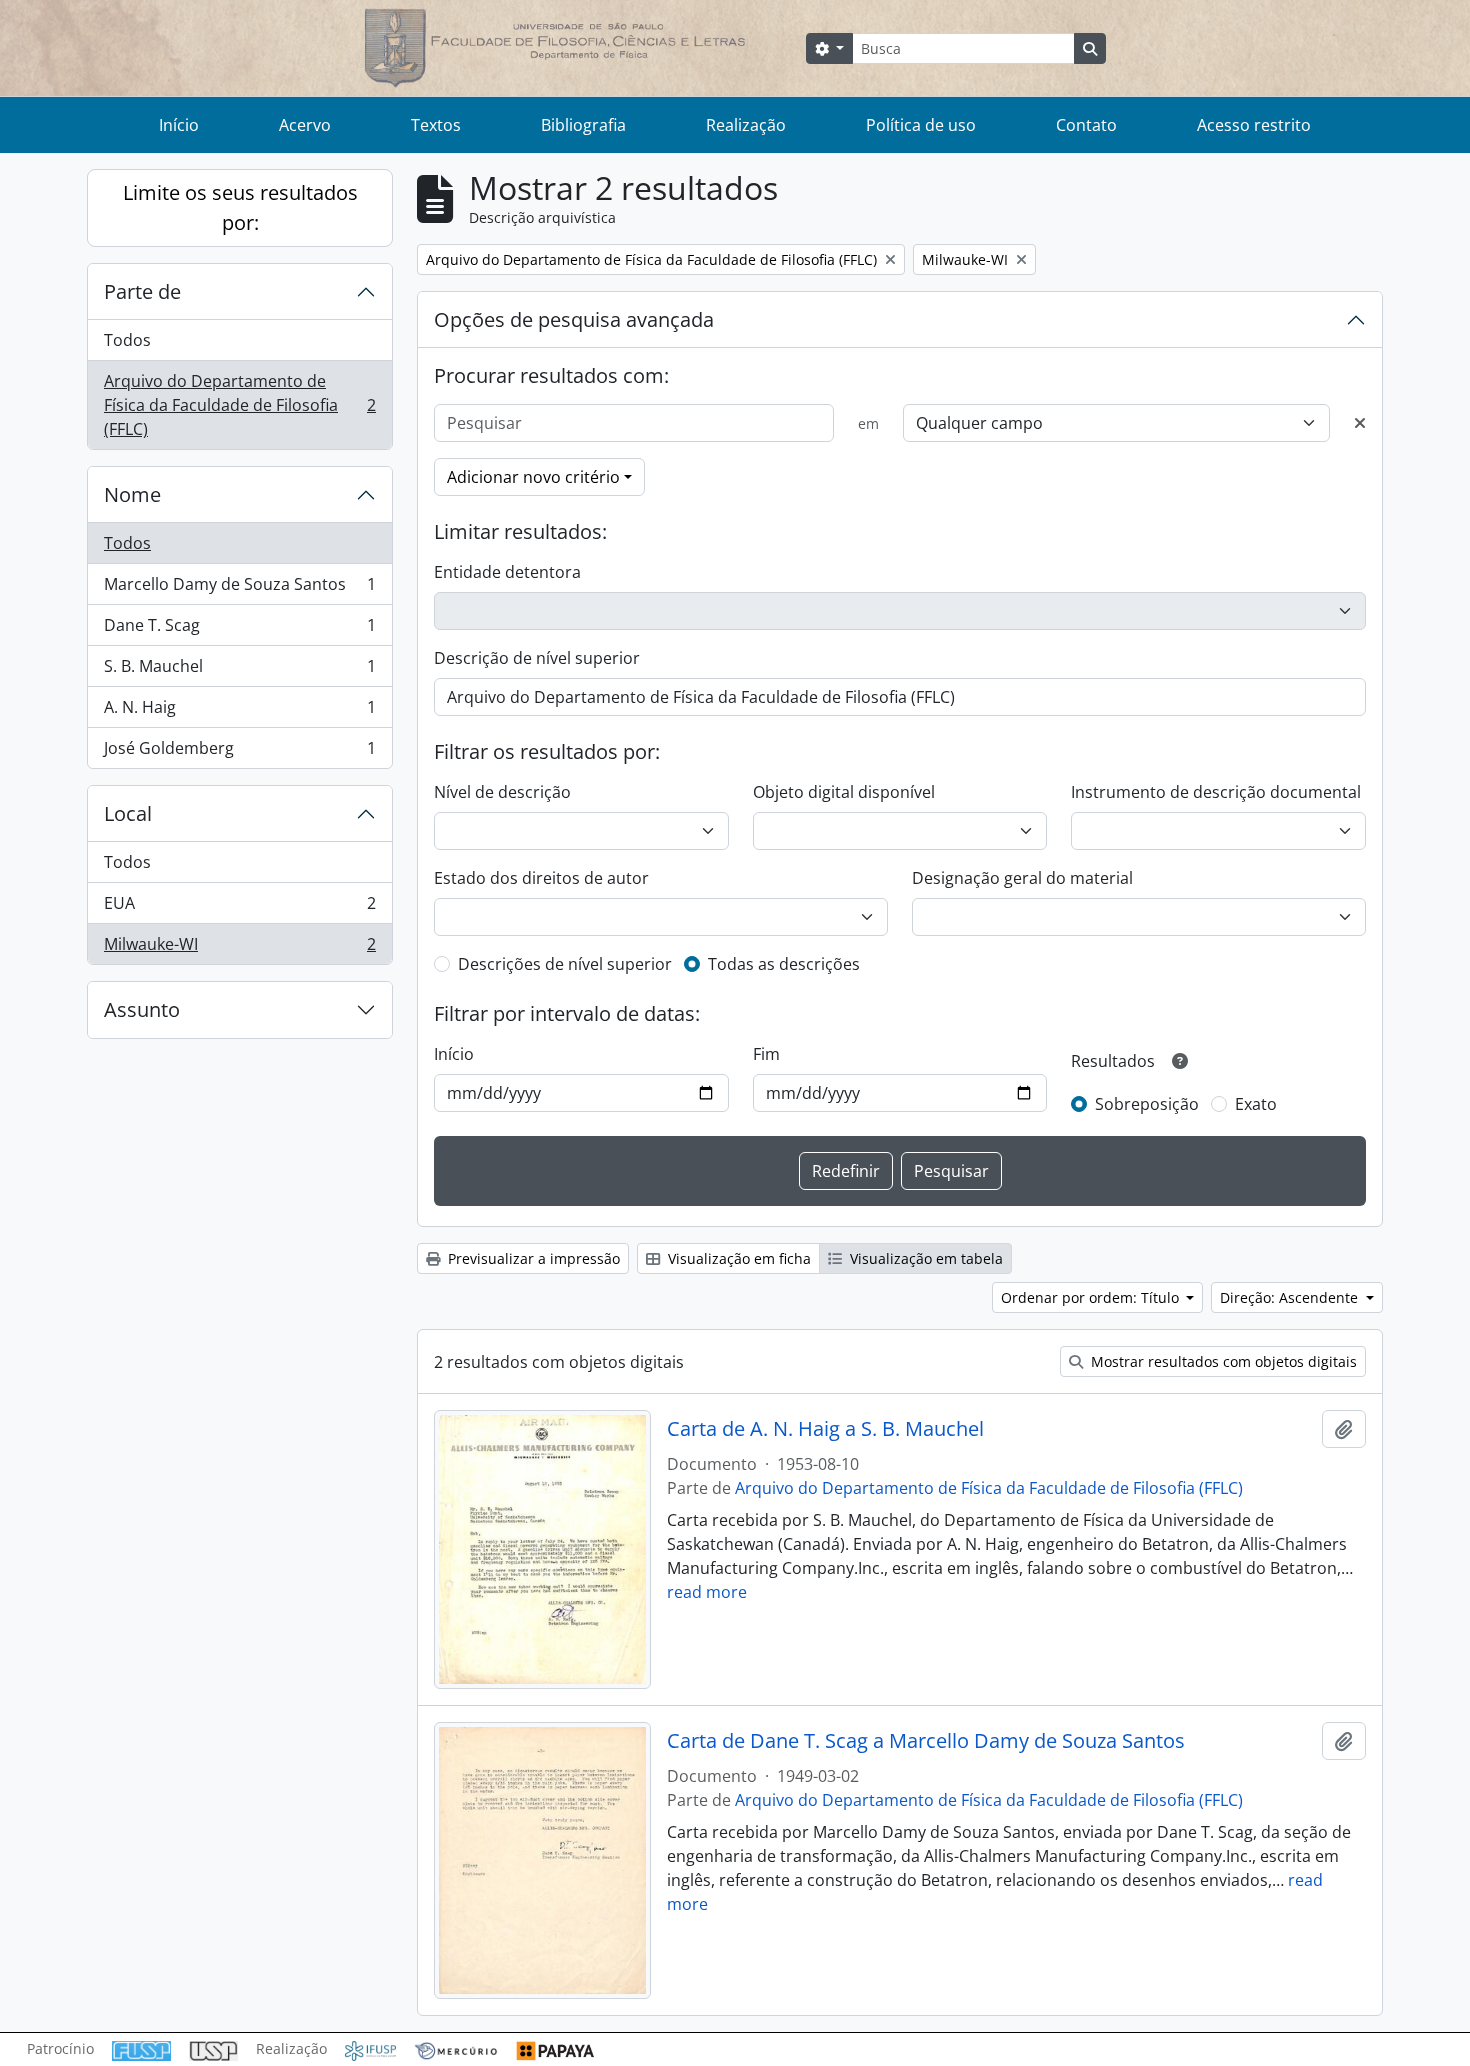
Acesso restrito (1254, 125)
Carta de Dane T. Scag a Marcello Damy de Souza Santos (926, 1741)
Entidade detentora (507, 572)
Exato (1256, 1104)
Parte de (142, 291)
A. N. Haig (239, 712)
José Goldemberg (239, 752)
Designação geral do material (1022, 878)
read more (707, 1592)
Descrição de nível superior (537, 658)
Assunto (142, 1009)
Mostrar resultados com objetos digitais (1222, 1361)
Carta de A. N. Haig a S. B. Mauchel (825, 1429)
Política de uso (921, 125)
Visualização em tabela (924, 1258)
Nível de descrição (502, 792)
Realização (746, 125)
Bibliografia (583, 125)
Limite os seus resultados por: (240, 207)
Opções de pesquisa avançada (574, 319)
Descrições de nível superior (565, 964)
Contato (1086, 125)
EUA (239, 908)
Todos (127, 340)
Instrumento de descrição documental (1216, 792)
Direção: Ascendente (1291, 1297)
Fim (766, 1054)
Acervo (305, 125)
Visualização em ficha (737, 1258)
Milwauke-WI (239, 948)
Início (179, 125)
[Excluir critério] (1360, 423)
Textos (436, 125)
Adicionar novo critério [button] (533, 477)
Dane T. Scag (239, 630)
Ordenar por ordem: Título (1092, 1297)
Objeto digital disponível (844, 792)
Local (128, 813)
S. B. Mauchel (239, 671)
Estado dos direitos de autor (541, 878)
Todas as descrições (784, 964)
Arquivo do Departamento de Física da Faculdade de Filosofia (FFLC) (239, 405)
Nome (132, 494)
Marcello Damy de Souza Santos (239, 589)
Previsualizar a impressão (532, 1258)
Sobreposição (1147, 1104)
